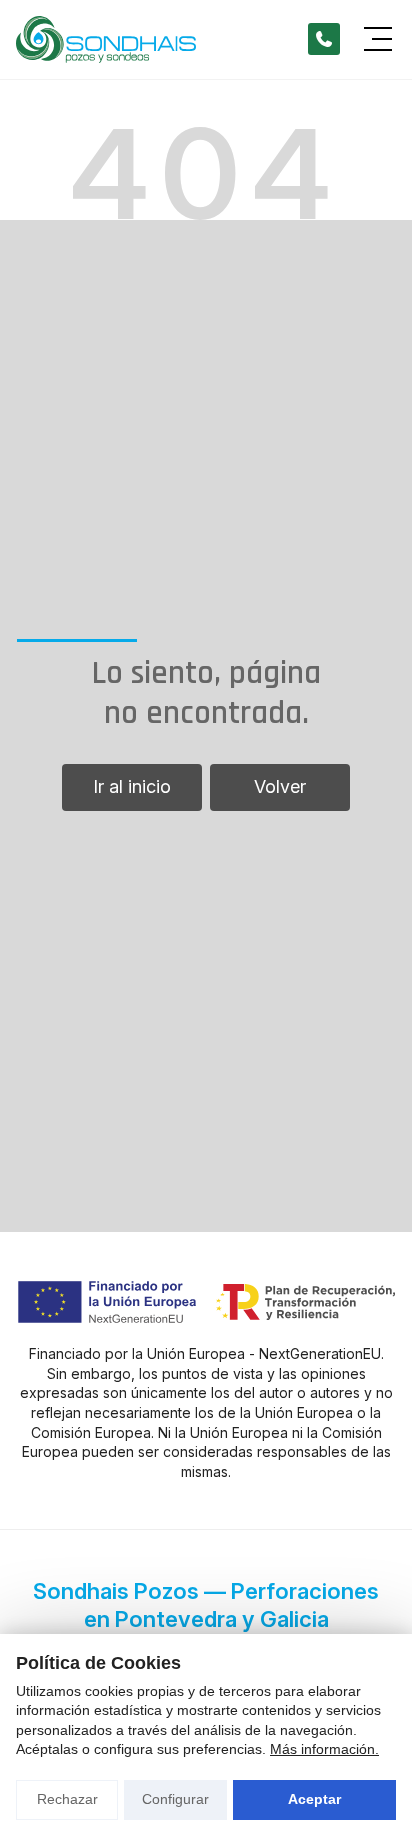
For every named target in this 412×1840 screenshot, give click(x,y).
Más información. (324, 1749)
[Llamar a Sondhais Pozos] (324, 39)
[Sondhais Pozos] (106, 39)
